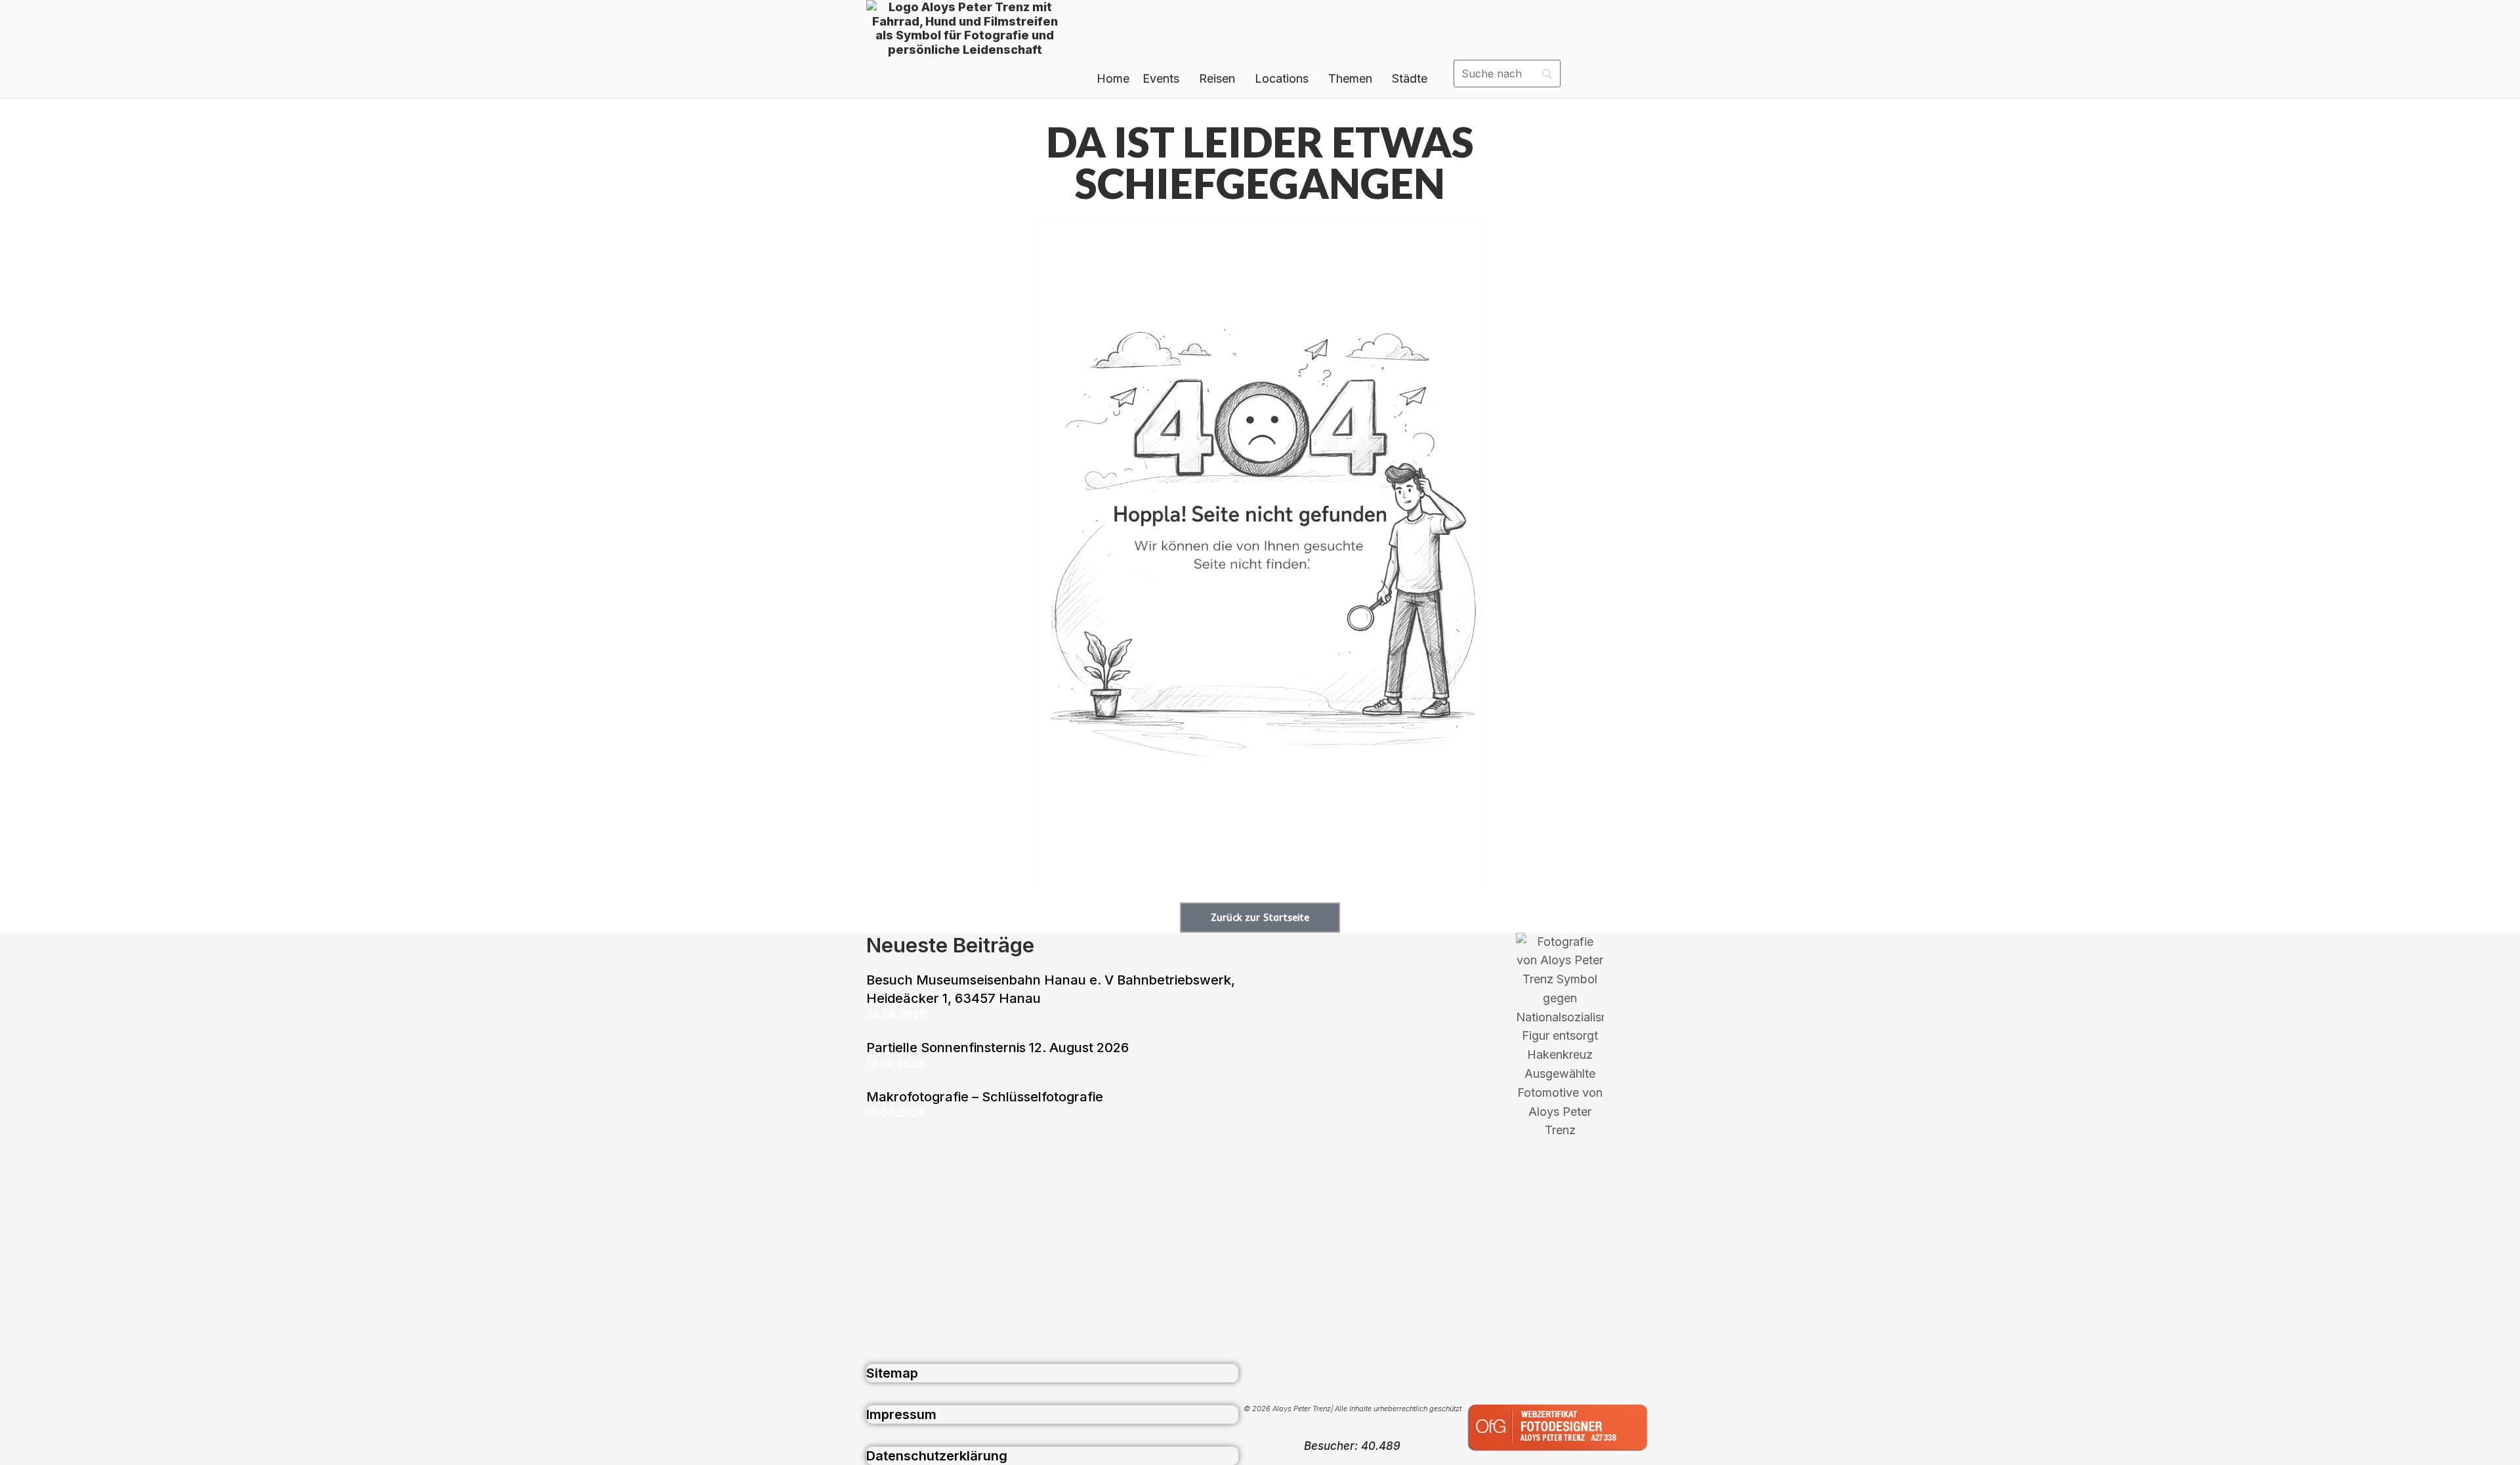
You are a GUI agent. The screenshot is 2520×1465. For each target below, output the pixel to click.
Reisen (1217, 78)
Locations (1282, 78)
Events (1161, 78)
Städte (1410, 78)
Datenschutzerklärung (937, 1456)
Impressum (901, 1414)
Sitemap (892, 1373)
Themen (1350, 78)
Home (1113, 78)
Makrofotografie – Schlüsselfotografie (985, 1097)
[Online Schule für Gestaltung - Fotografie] (1560, 1455)
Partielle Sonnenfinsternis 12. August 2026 (997, 1048)
